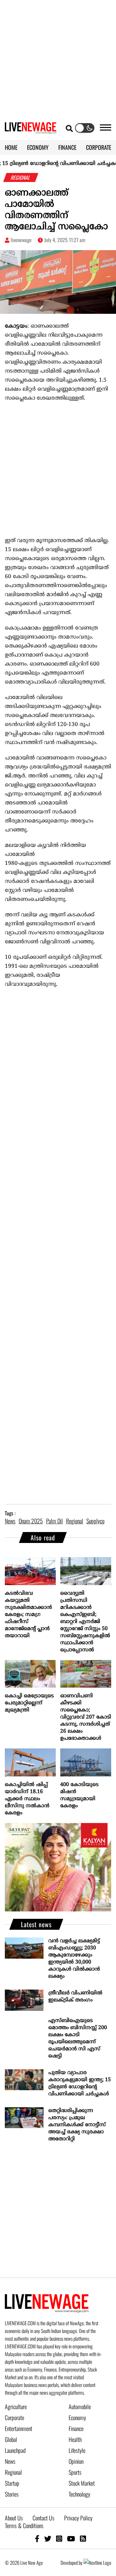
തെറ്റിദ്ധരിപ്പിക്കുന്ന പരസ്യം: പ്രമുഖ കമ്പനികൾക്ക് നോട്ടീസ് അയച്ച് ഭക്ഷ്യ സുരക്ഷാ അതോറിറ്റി (77, 2125)
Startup (12, 2483)
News (10, 2461)
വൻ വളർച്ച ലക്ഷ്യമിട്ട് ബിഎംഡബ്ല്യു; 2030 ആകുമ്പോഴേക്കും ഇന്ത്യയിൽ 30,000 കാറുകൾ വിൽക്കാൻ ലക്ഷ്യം (74, 1959)
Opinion (76, 2461)
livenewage (21, 240)
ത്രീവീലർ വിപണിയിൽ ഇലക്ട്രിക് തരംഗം (75, 1997)
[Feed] (83, 2538)
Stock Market (82, 2483)
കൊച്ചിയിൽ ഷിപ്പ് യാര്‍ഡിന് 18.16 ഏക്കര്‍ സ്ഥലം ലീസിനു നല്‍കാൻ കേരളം (27, 1799)
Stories (12, 2494)
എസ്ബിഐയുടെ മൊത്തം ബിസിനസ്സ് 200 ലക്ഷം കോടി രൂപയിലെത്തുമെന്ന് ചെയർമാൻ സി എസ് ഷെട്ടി (78, 2038)
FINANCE (67, 147)
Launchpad (15, 2450)
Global (11, 2439)
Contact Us (43, 2518)
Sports (75, 2472)
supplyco (95, 1521)
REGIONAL (21, 177)
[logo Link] (31, 130)
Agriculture (16, 2407)
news (10, 1521)
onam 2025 (31, 1521)
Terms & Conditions (24, 2526)
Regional (13, 2472)
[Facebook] (37, 2538)
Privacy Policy (78, 2518)
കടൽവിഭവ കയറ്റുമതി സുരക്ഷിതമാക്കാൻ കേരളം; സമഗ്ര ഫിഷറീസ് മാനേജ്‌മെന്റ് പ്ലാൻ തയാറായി (28, 1615)
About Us (14, 2518)
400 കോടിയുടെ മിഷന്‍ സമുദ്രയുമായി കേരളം (79, 1795)
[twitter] (48, 2538)
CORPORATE (99, 147)
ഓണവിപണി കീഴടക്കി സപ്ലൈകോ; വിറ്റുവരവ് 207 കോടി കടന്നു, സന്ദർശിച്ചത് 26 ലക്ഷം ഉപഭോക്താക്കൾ (86, 1717)
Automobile (80, 2407)
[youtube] (71, 2538)
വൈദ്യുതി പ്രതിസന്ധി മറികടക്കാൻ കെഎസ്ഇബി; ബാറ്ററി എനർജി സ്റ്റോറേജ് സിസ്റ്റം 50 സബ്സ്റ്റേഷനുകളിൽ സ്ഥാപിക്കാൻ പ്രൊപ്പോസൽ (85, 1622)
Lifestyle (77, 2450)
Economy (77, 2417)
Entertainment (19, 2428)
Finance (76, 2428)
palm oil (54, 1521)
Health (75, 2439)
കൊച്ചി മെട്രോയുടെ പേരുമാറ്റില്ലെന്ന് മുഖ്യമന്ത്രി (29, 1703)
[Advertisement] (58, 58)
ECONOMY (38, 147)
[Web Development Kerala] (97, 2562)
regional (75, 1521)
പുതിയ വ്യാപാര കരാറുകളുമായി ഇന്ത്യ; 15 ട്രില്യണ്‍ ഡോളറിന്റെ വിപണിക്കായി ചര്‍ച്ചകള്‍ (80, 2083)
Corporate (15, 2417)
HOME (11, 147)
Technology (79, 2494)
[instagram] (59, 2538)
